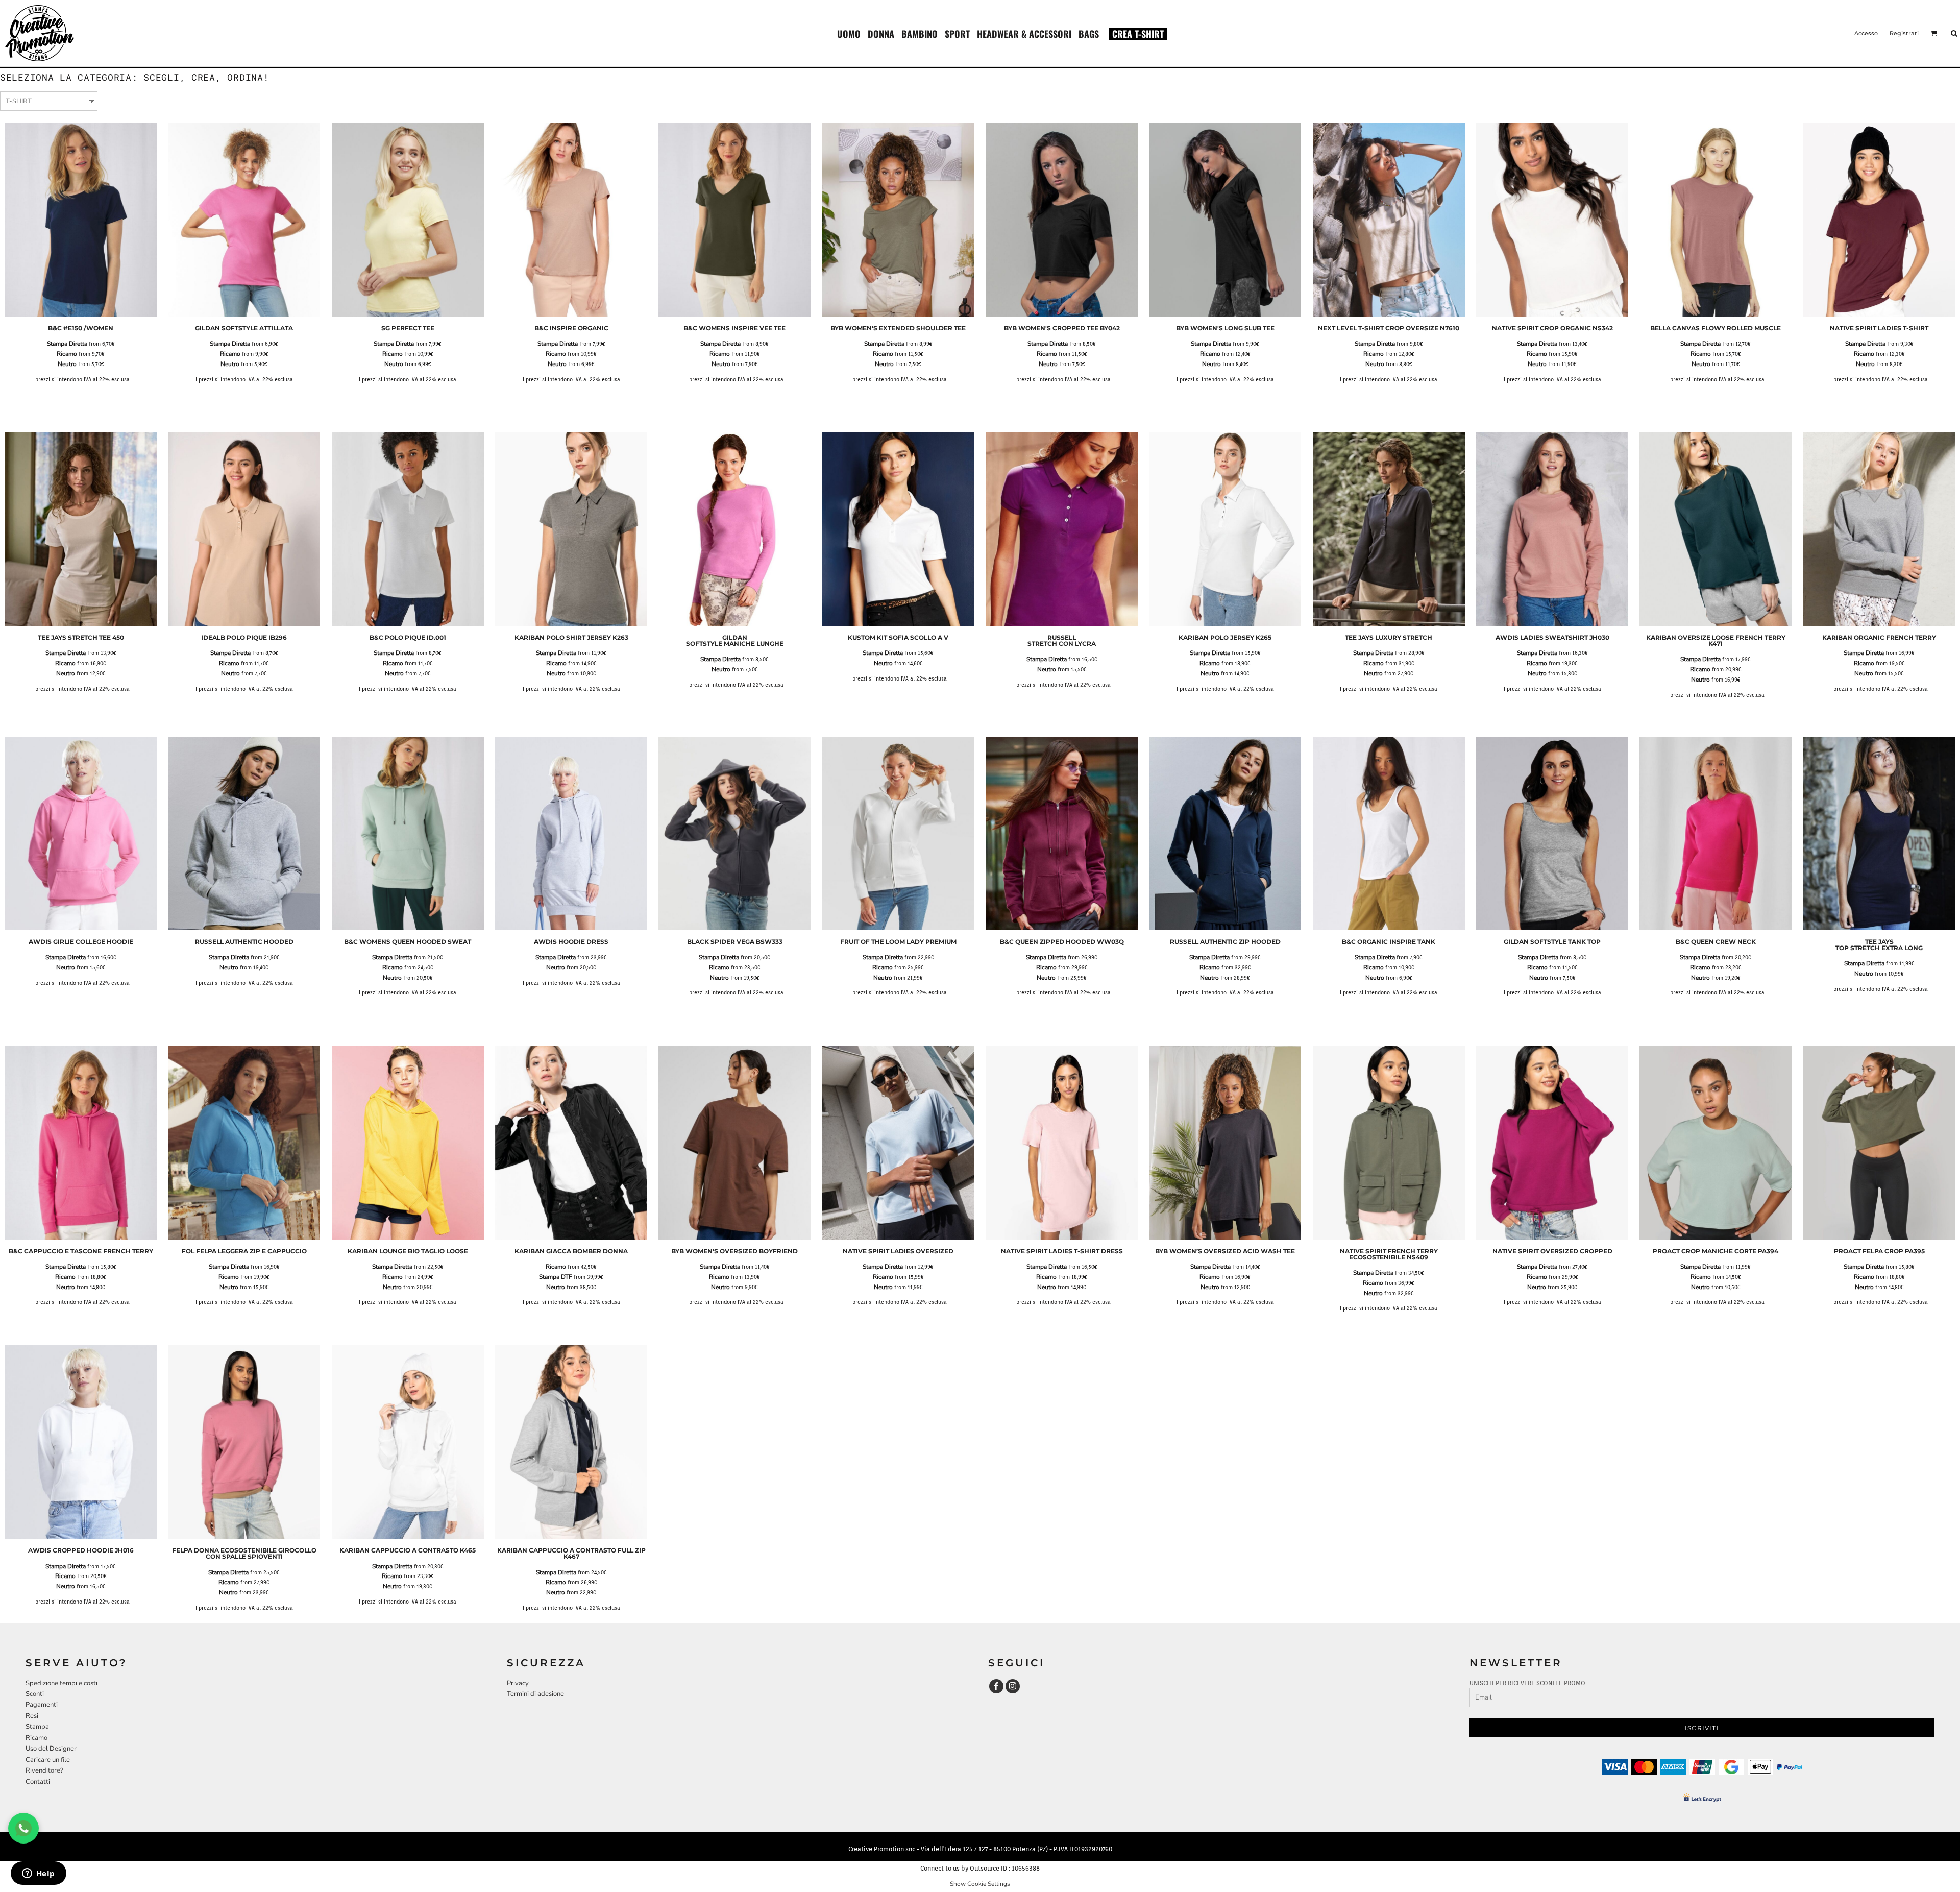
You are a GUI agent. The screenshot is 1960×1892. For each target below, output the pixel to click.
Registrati (1904, 33)
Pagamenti (42, 1705)
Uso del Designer (51, 1749)
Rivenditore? (44, 1770)
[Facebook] (996, 1686)
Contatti (38, 1782)
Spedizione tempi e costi (62, 1683)
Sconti (35, 1694)
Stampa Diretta (67, 344)
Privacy (518, 1683)
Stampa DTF (556, 1277)
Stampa (37, 1727)
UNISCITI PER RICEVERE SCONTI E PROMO (1527, 1683)
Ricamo (67, 354)
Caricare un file (48, 1760)
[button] (849, 33)
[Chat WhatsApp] (23, 1828)
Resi (32, 1716)
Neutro (67, 364)
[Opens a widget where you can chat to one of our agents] (38, 1874)
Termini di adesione (535, 1694)
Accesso (1866, 33)
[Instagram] (1013, 1686)
